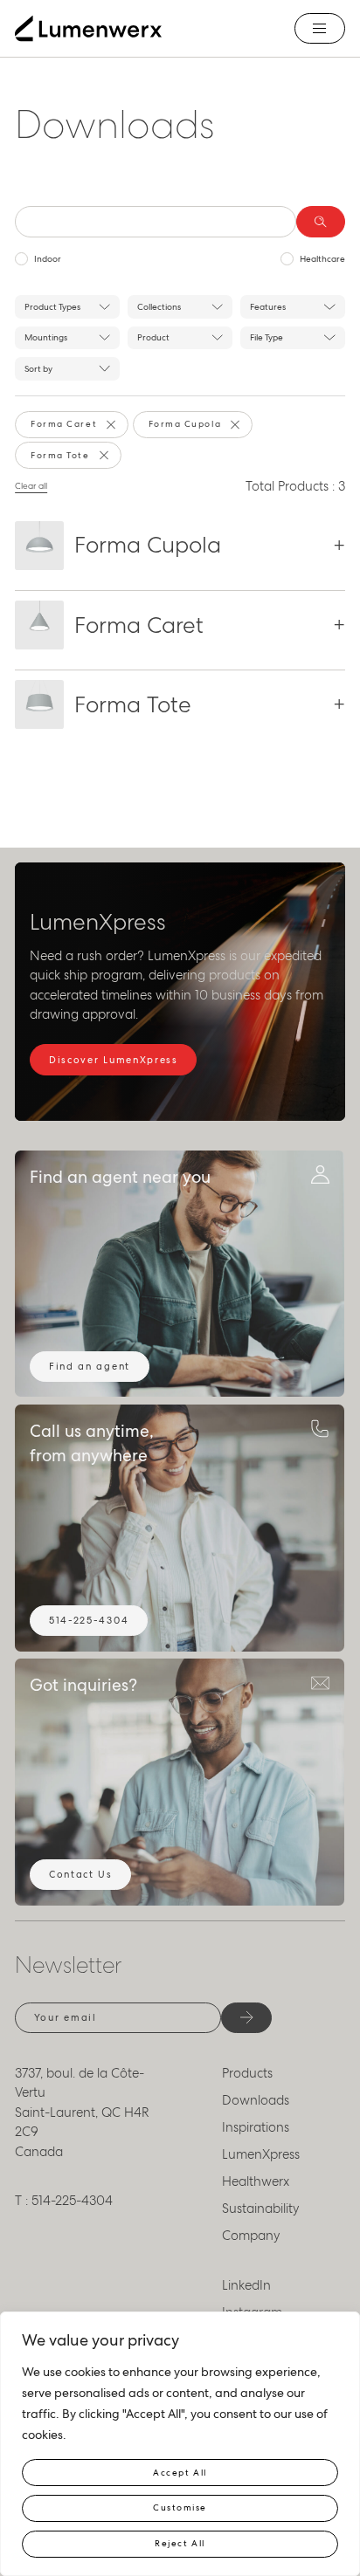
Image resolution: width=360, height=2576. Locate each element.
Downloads (256, 2100)
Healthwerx (256, 2181)
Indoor (48, 259)
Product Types (52, 307)
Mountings (46, 337)
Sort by (38, 369)
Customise (180, 2507)
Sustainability (261, 2208)
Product (153, 337)
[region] (180, 2444)
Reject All (180, 2543)
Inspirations (256, 2127)
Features (268, 307)
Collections (159, 307)
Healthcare (322, 259)
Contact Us (81, 1874)
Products (247, 2073)
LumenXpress (261, 2154)
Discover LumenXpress (114, 1060)
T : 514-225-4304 (64, 2201)
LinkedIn (246, 2285)
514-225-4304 (89, 1620)
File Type (267, 337)
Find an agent (90, 1366)
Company (251, 2236)
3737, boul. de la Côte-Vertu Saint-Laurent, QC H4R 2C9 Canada (82, 2112)
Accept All (180, 2473)
